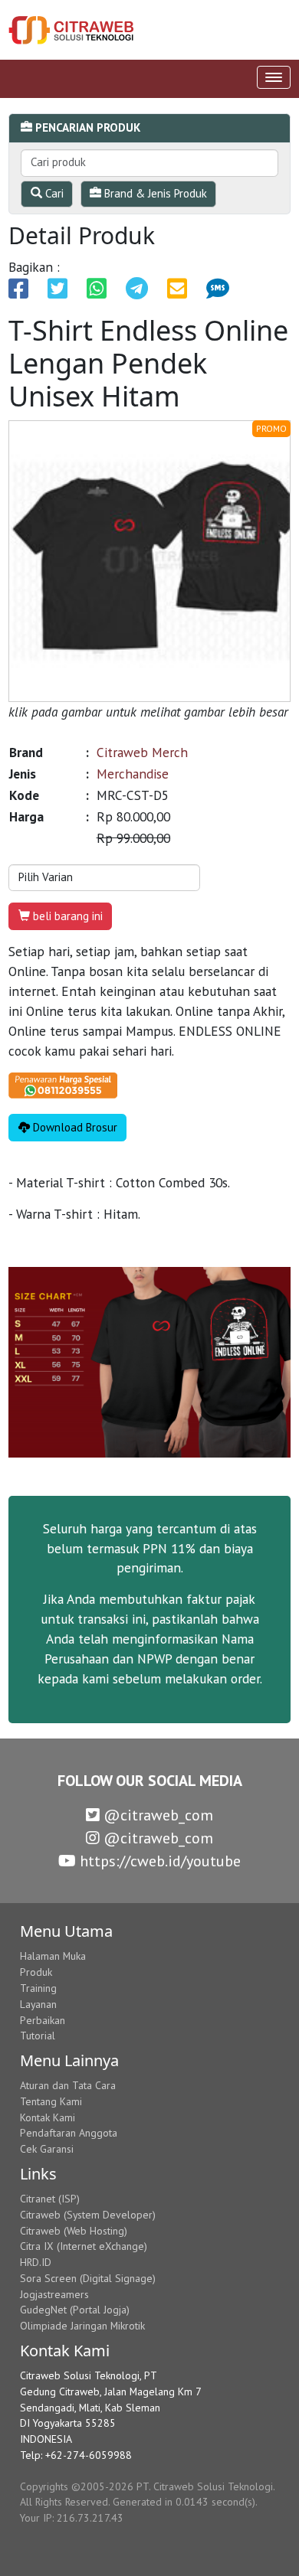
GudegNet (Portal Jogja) (75, 2310)
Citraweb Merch (142, 752)
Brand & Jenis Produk (154, 193)
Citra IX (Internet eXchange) (84, 2246)
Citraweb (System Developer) (88, 2215)
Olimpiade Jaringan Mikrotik (82, 2326)
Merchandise (133, 774)
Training (38, 1988)
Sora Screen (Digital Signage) (88, 2278)
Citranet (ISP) (50, 2199)
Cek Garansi (47, 2149)
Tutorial (38, 2036)
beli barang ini (66, 916)
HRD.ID (36, 2262)
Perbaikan (43, 2020)
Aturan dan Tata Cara (68, 2085)
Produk (36, 1972)
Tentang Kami (51, 2101)
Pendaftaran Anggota (69, 2133)
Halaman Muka (53, 1956)
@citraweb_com (156, 1815)
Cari (53, 193)
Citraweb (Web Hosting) (74, 2231)
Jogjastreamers (54, 2294)
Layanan (38, 2004)
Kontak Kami (48, 2117)
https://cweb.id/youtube (158, 1861)
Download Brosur (74, 1127)
